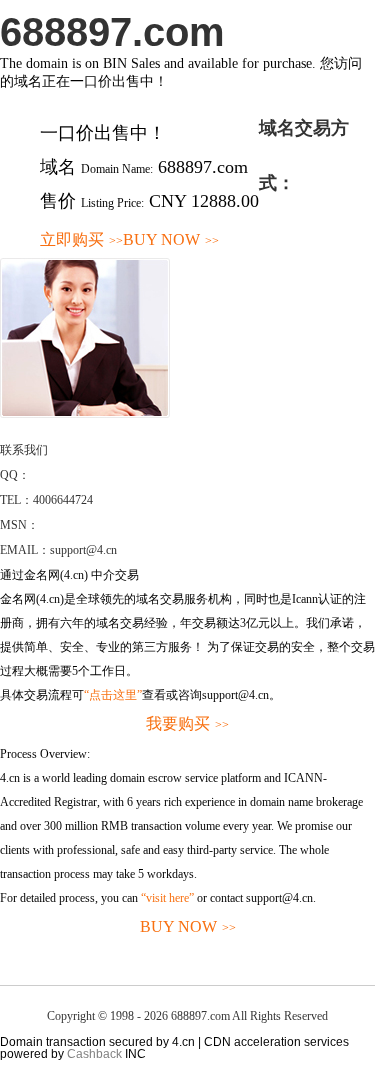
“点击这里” (113, 695)
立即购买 (81, 239)
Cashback (94, 1054)
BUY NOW (171, 239)
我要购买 (187, 723)
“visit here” (167, 898)
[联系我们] (85, 414)
